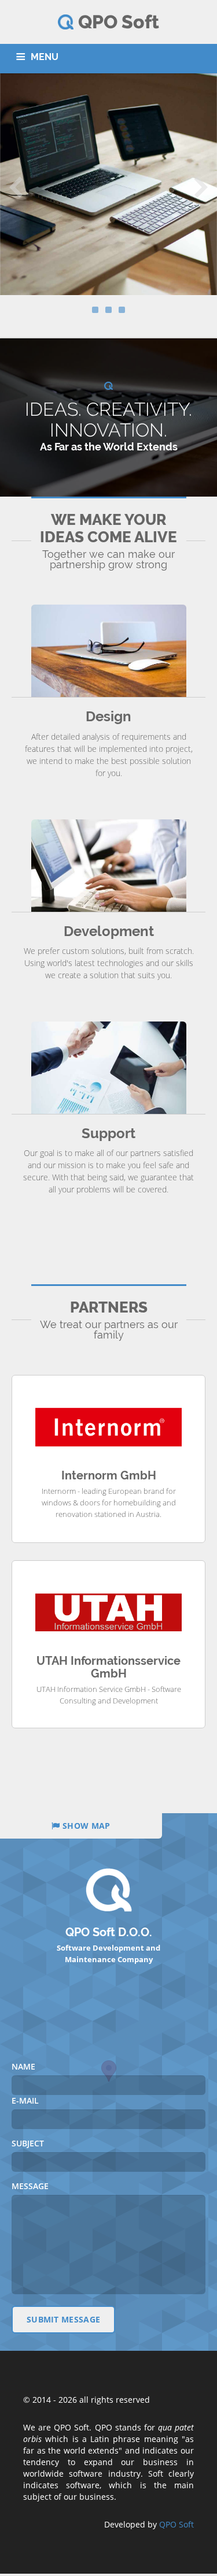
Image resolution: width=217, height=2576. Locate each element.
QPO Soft (176, 2524)
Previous (16, 186)
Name (23, 2066)
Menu (45, 57)
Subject (28, 2143)
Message (30, 2186)
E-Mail (25, 2100)
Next (201, 186)
